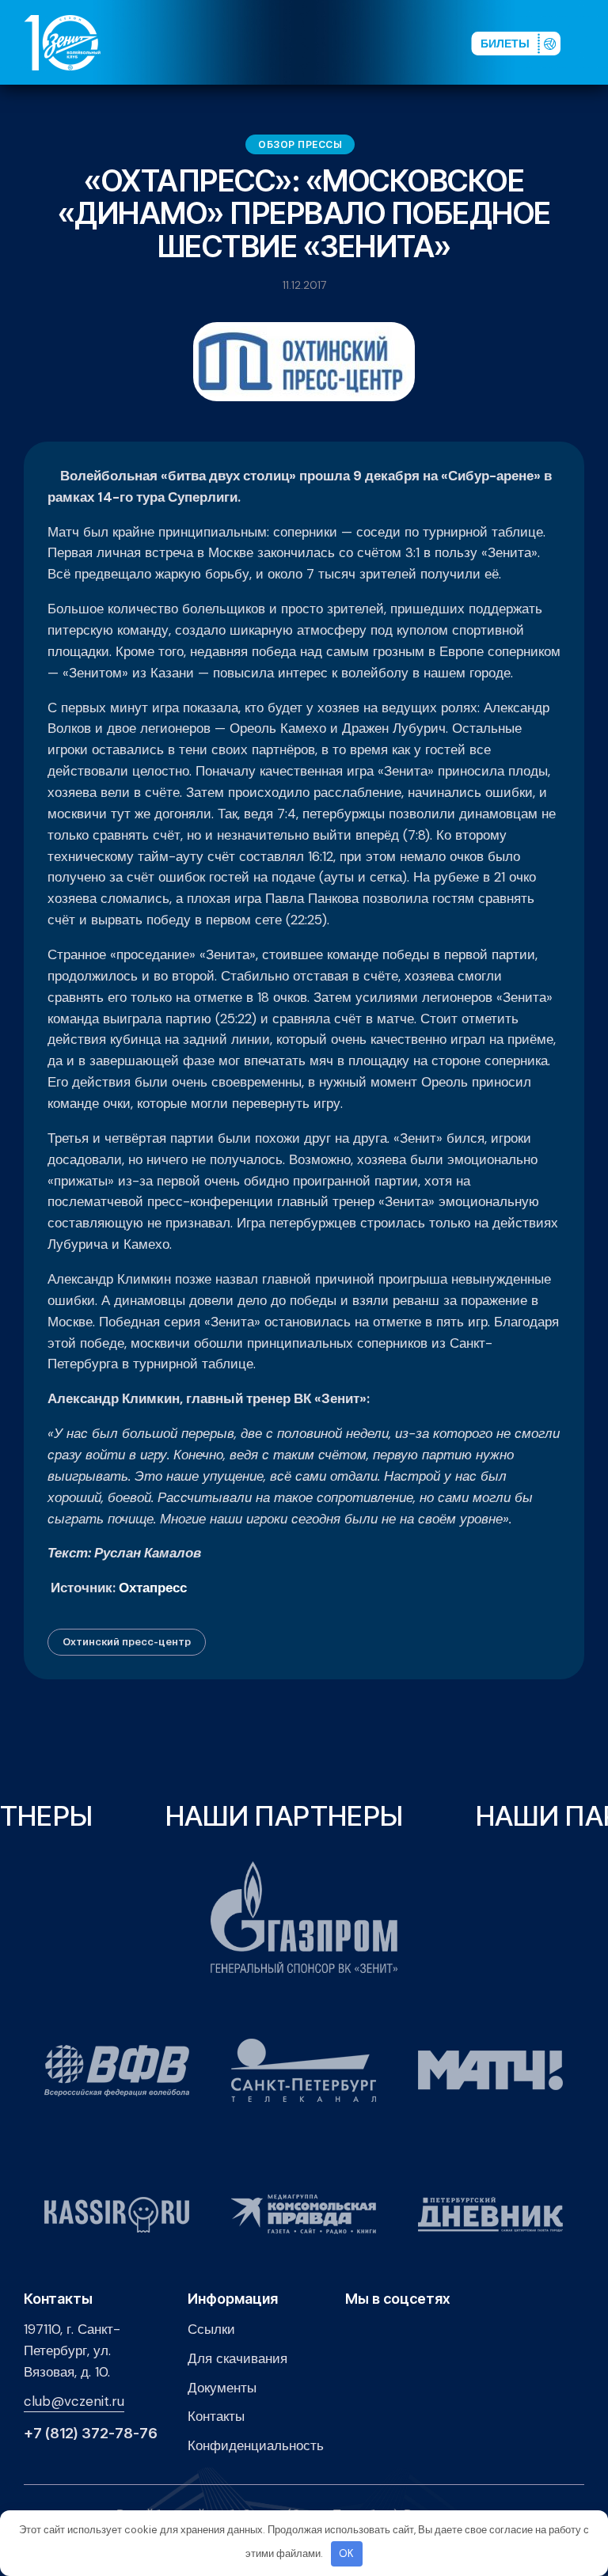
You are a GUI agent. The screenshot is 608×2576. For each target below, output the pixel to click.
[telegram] (374, 42)
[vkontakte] (298, 42)
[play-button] (349, 42)
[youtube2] (324, 42)
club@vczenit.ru (74, 2401)
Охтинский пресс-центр (127, 1641)
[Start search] (419, 42)
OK (346, 2553)
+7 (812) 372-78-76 (91, 2434)
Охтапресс (153, 1588)
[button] (591, 42)
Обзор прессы (300, 144)
